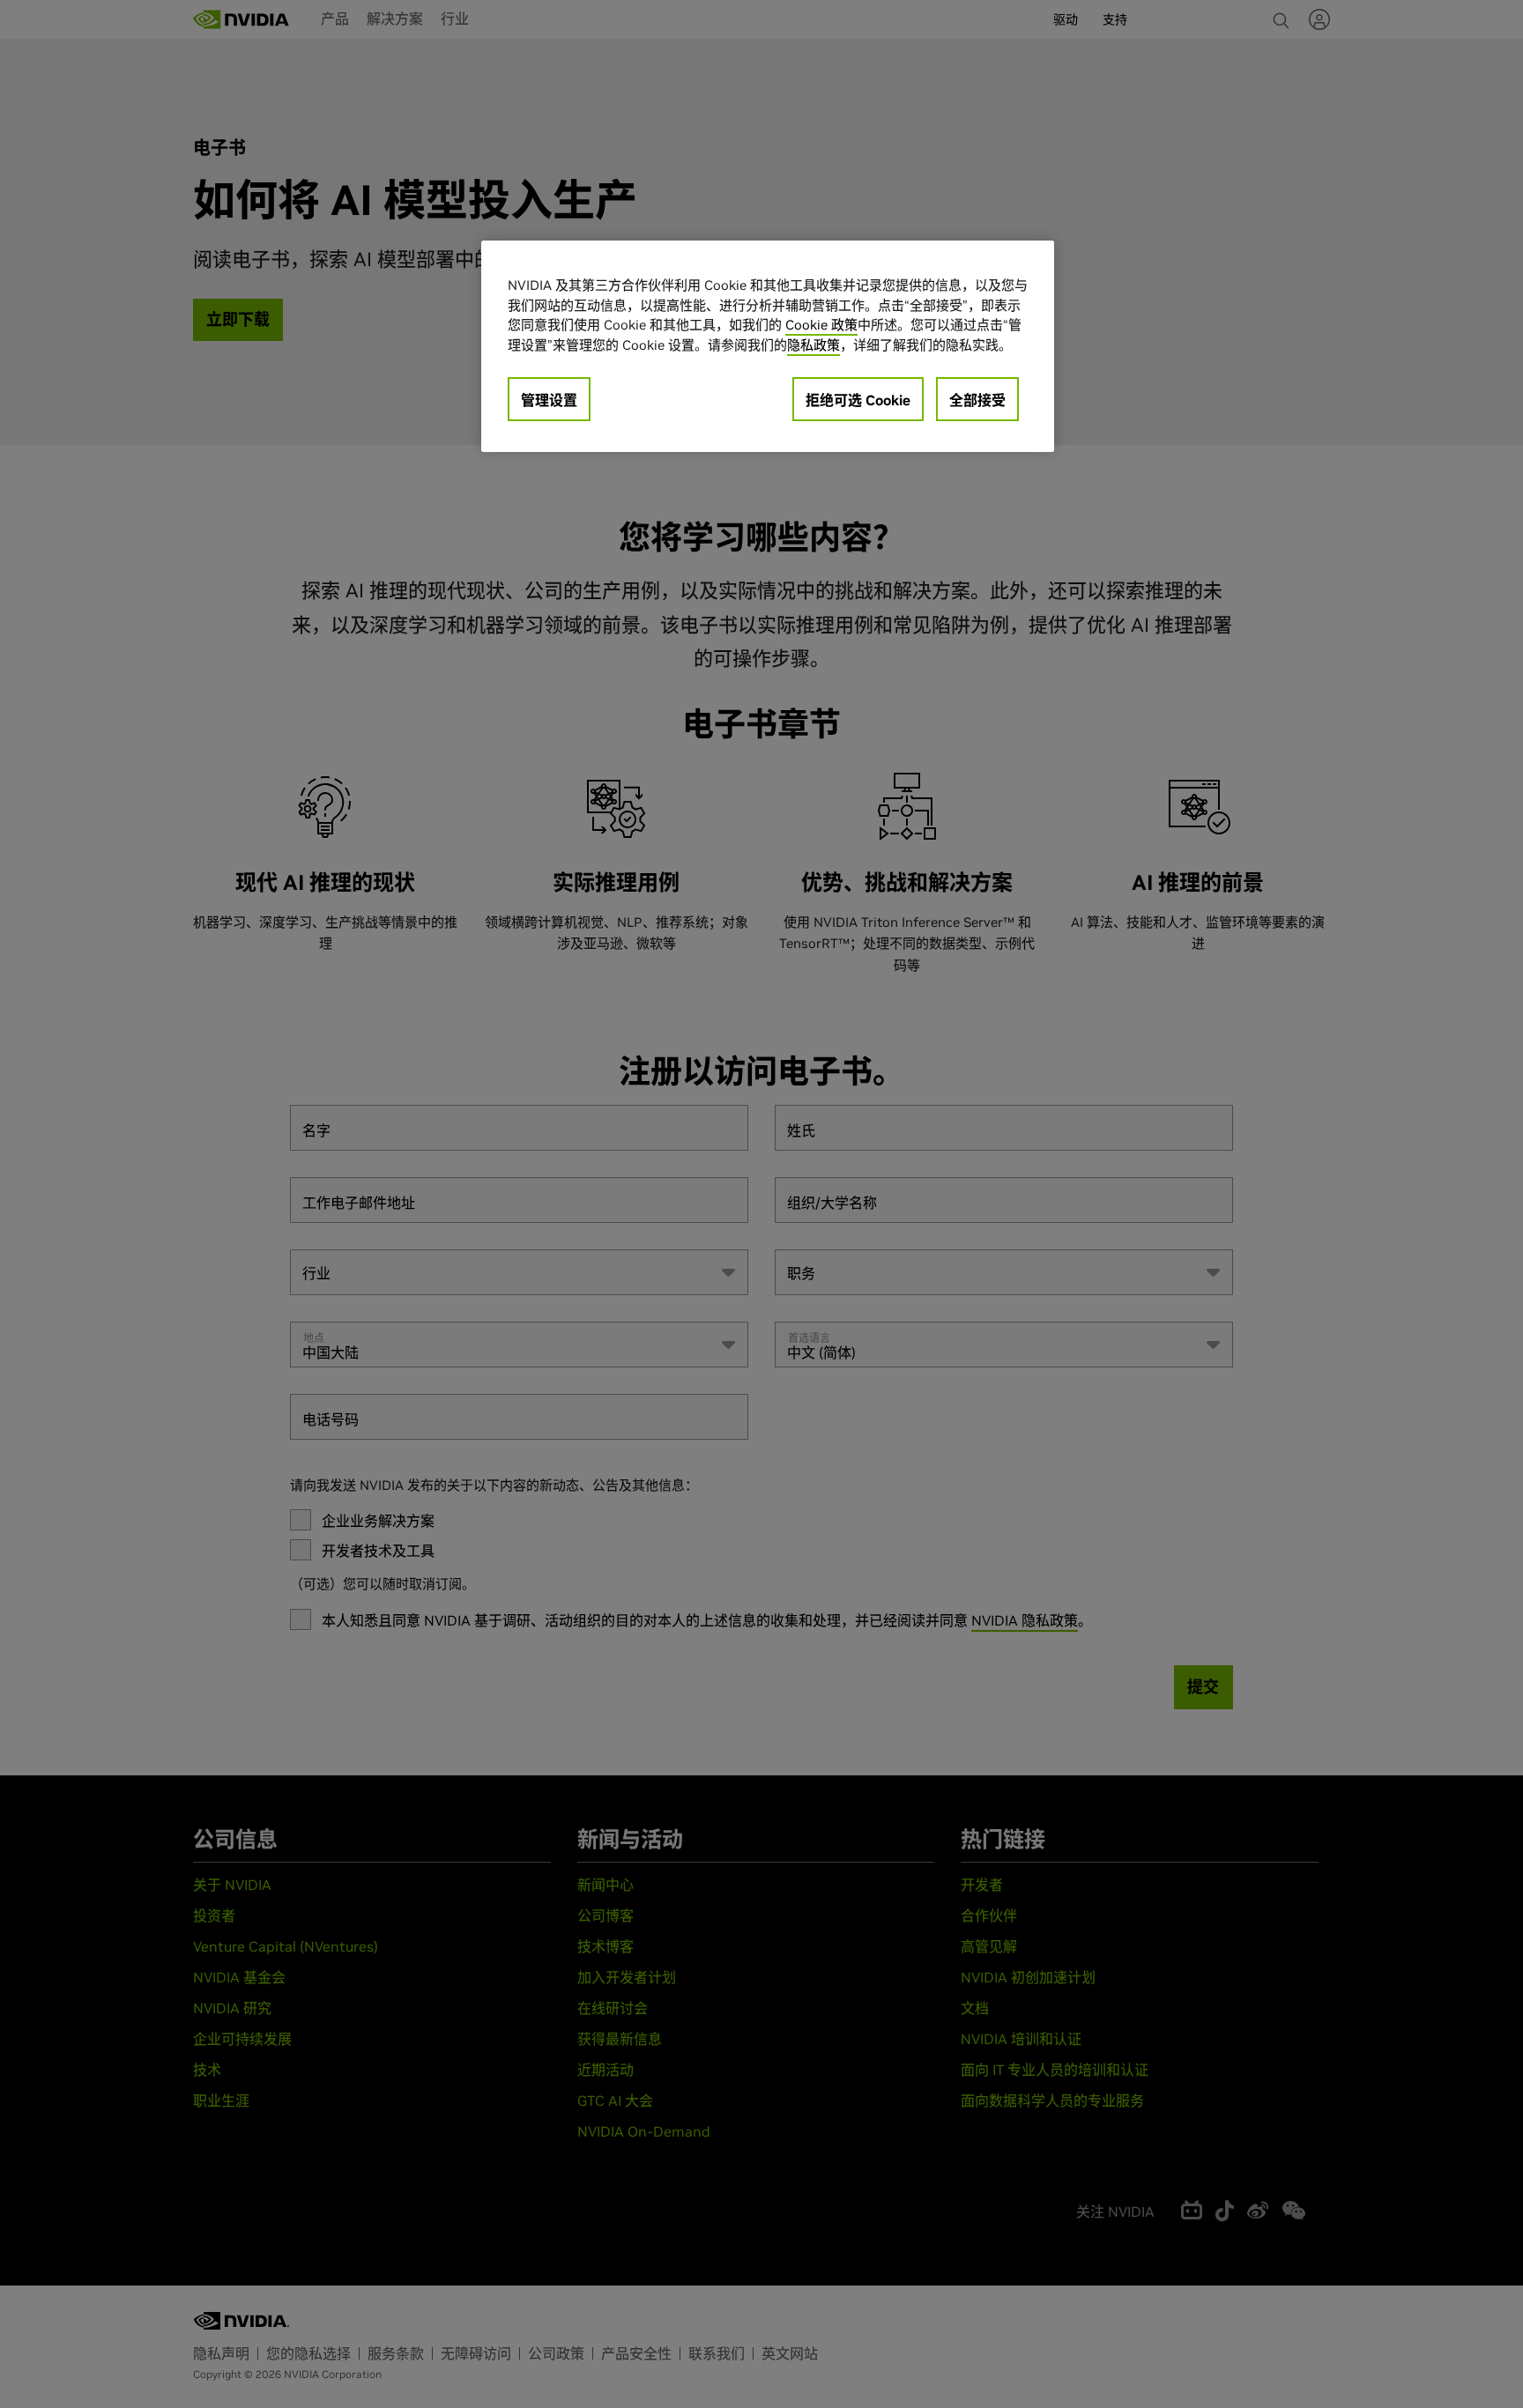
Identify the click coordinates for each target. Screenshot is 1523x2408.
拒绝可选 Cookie (858, 400)
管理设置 (549, 400)
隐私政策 (814, 345)
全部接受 (977, 400)
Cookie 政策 (821, 325)
